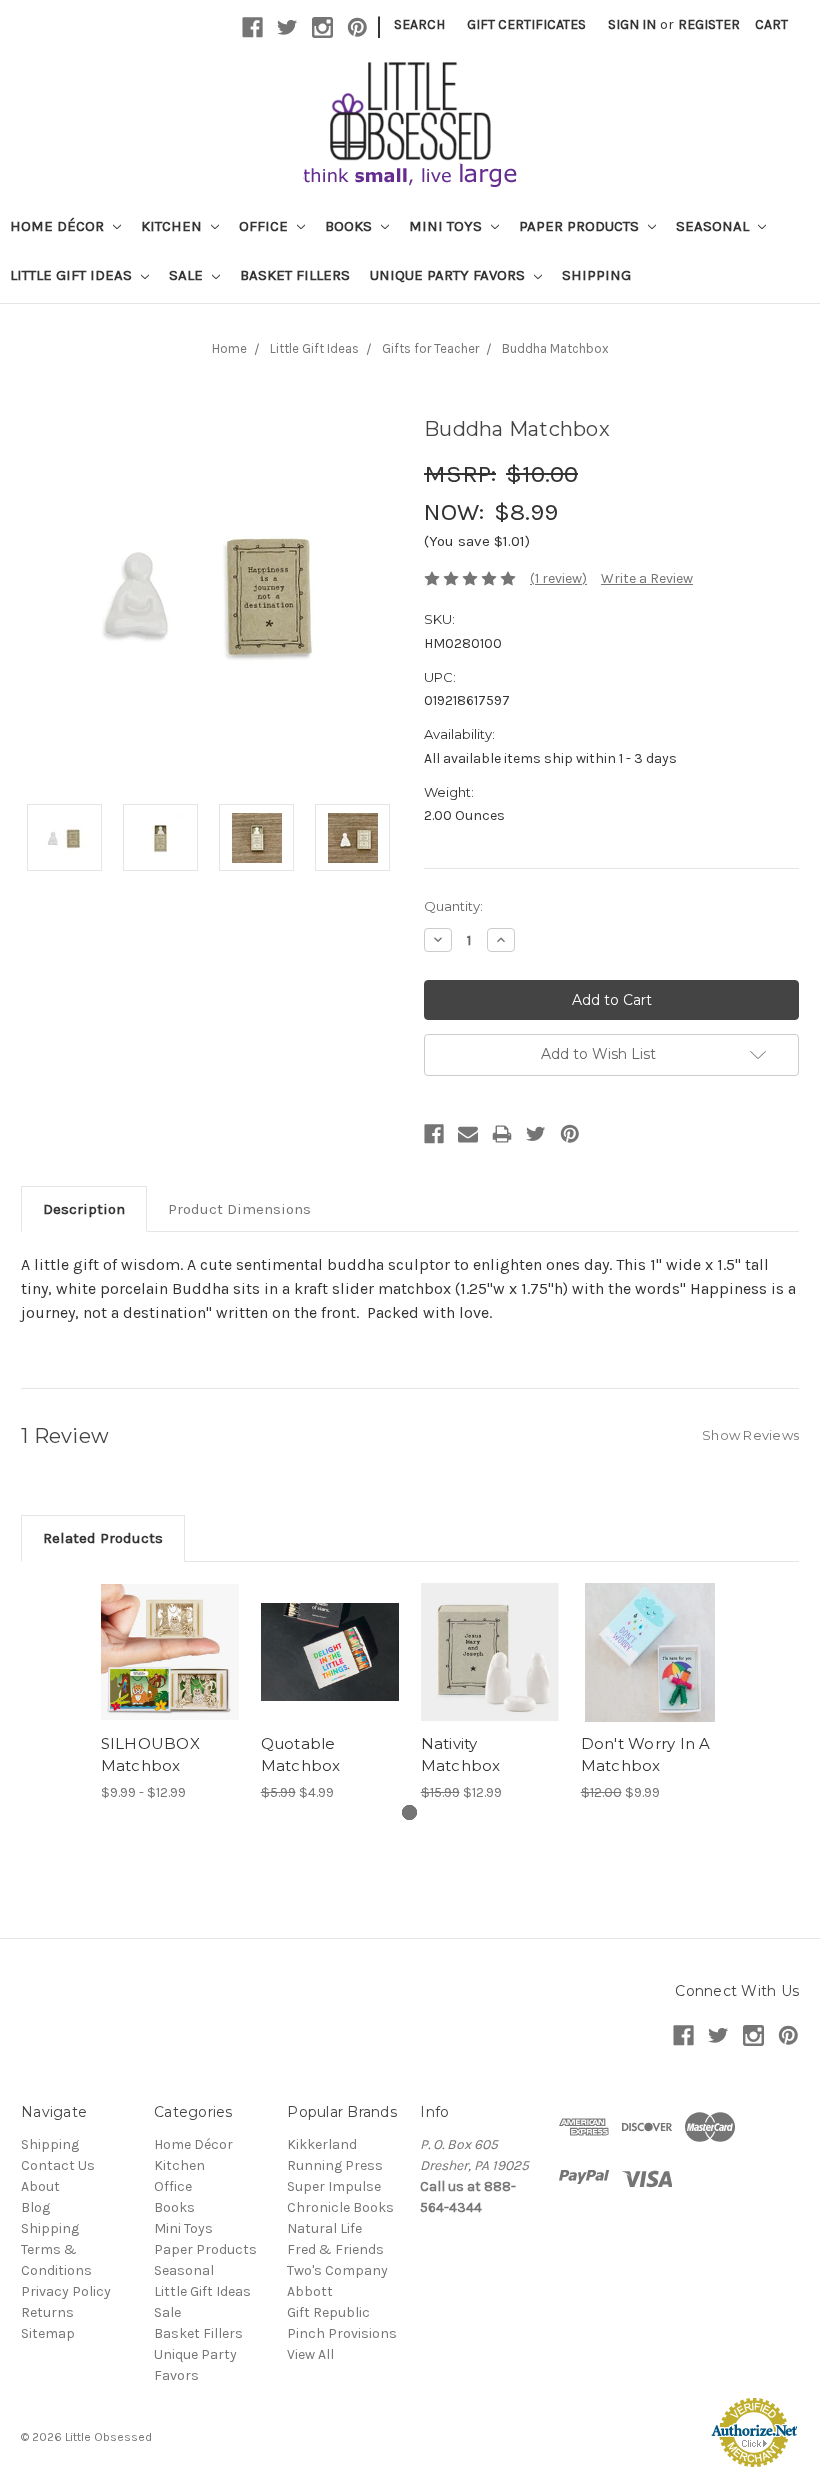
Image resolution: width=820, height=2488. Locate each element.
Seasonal (714, 226)
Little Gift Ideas (73, 275)
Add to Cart (490, 1670)
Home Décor (59, 226)
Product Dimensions (239, 1209)
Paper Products (581, 226)
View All (310, 2354)
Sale (188, 275)
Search (419, 24)
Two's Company (337, 2270)
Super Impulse (334, 2186)
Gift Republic (328, 2312)
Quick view (170, 1628)
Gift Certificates (526, 24)
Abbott (310, 2291)
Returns (47, 2312)
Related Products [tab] (103, 1538)
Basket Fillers (295, 275)
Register (709, 24)
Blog (35, 2207)
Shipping (596, 275)
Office (265, 226)
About (40, 2186)
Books (350, 226)
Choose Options (170, 1670)
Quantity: (453, 906)
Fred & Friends (335, 2249)
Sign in (632, 24)
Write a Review (647, 578)
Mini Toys (447, 226)
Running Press (335, 2165)
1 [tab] (409, 1812)
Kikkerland (322, 2144)
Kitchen (173, 226)
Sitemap (48, 2333)
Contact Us (58, 2165)
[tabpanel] (170, 1693)
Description (84, 1209)
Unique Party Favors (449, 275)
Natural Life (324, 2228)
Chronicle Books (340, 2207)
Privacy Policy (66, 2291)
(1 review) (558, 578)
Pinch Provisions (342, 2333)
